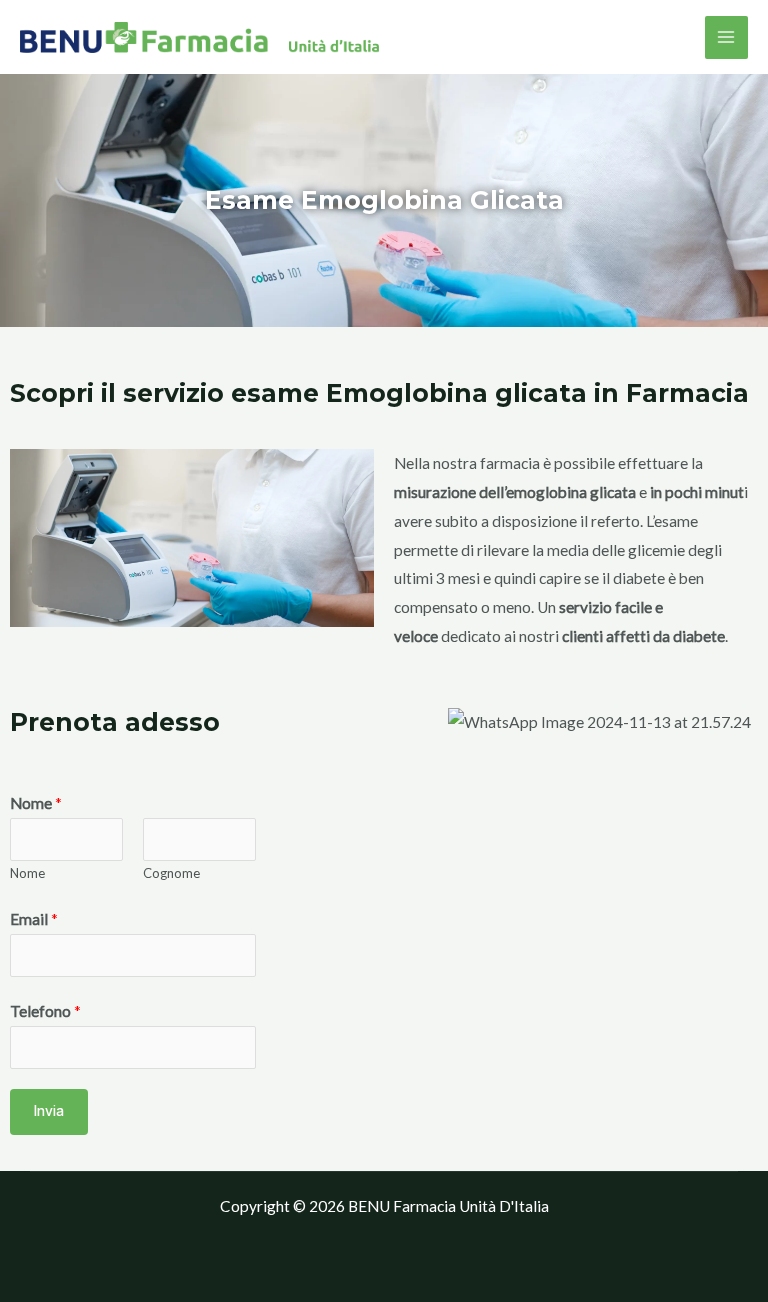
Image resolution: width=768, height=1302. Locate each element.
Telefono (45, 1011)
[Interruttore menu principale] (726, 37)
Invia (49, 1111)
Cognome (171, 873)
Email (34, 919)
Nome (36, 803)
